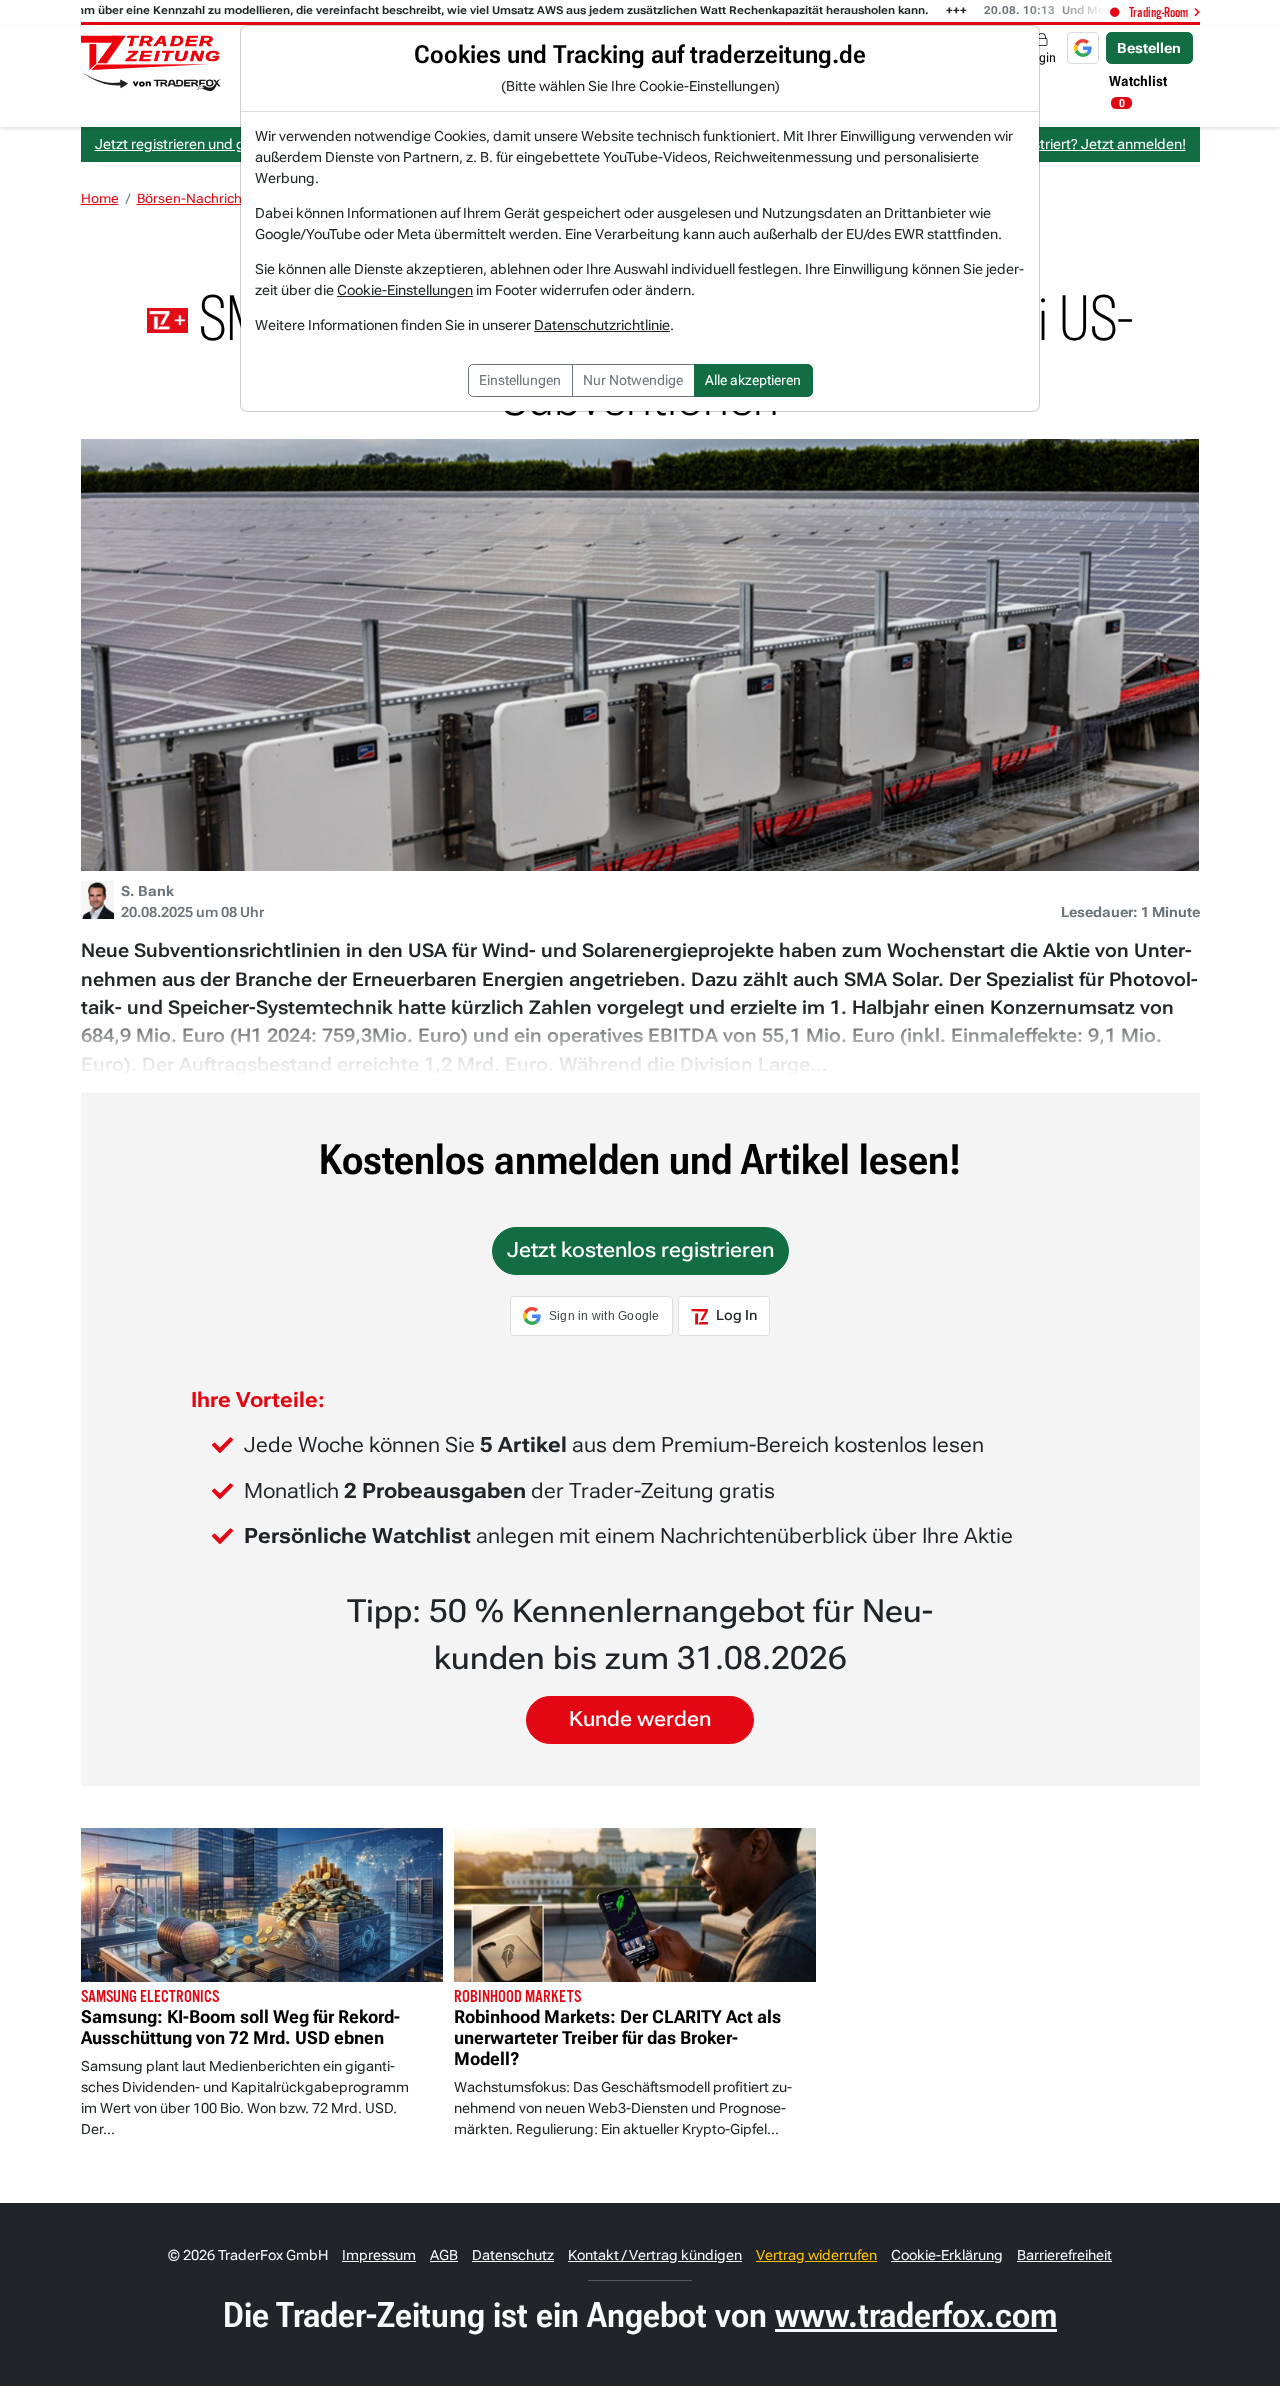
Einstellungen (520, 380)
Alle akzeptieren (753, 380)
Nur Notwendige (633, 380)
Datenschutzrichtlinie (602, 325)
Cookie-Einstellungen (405, 290)
